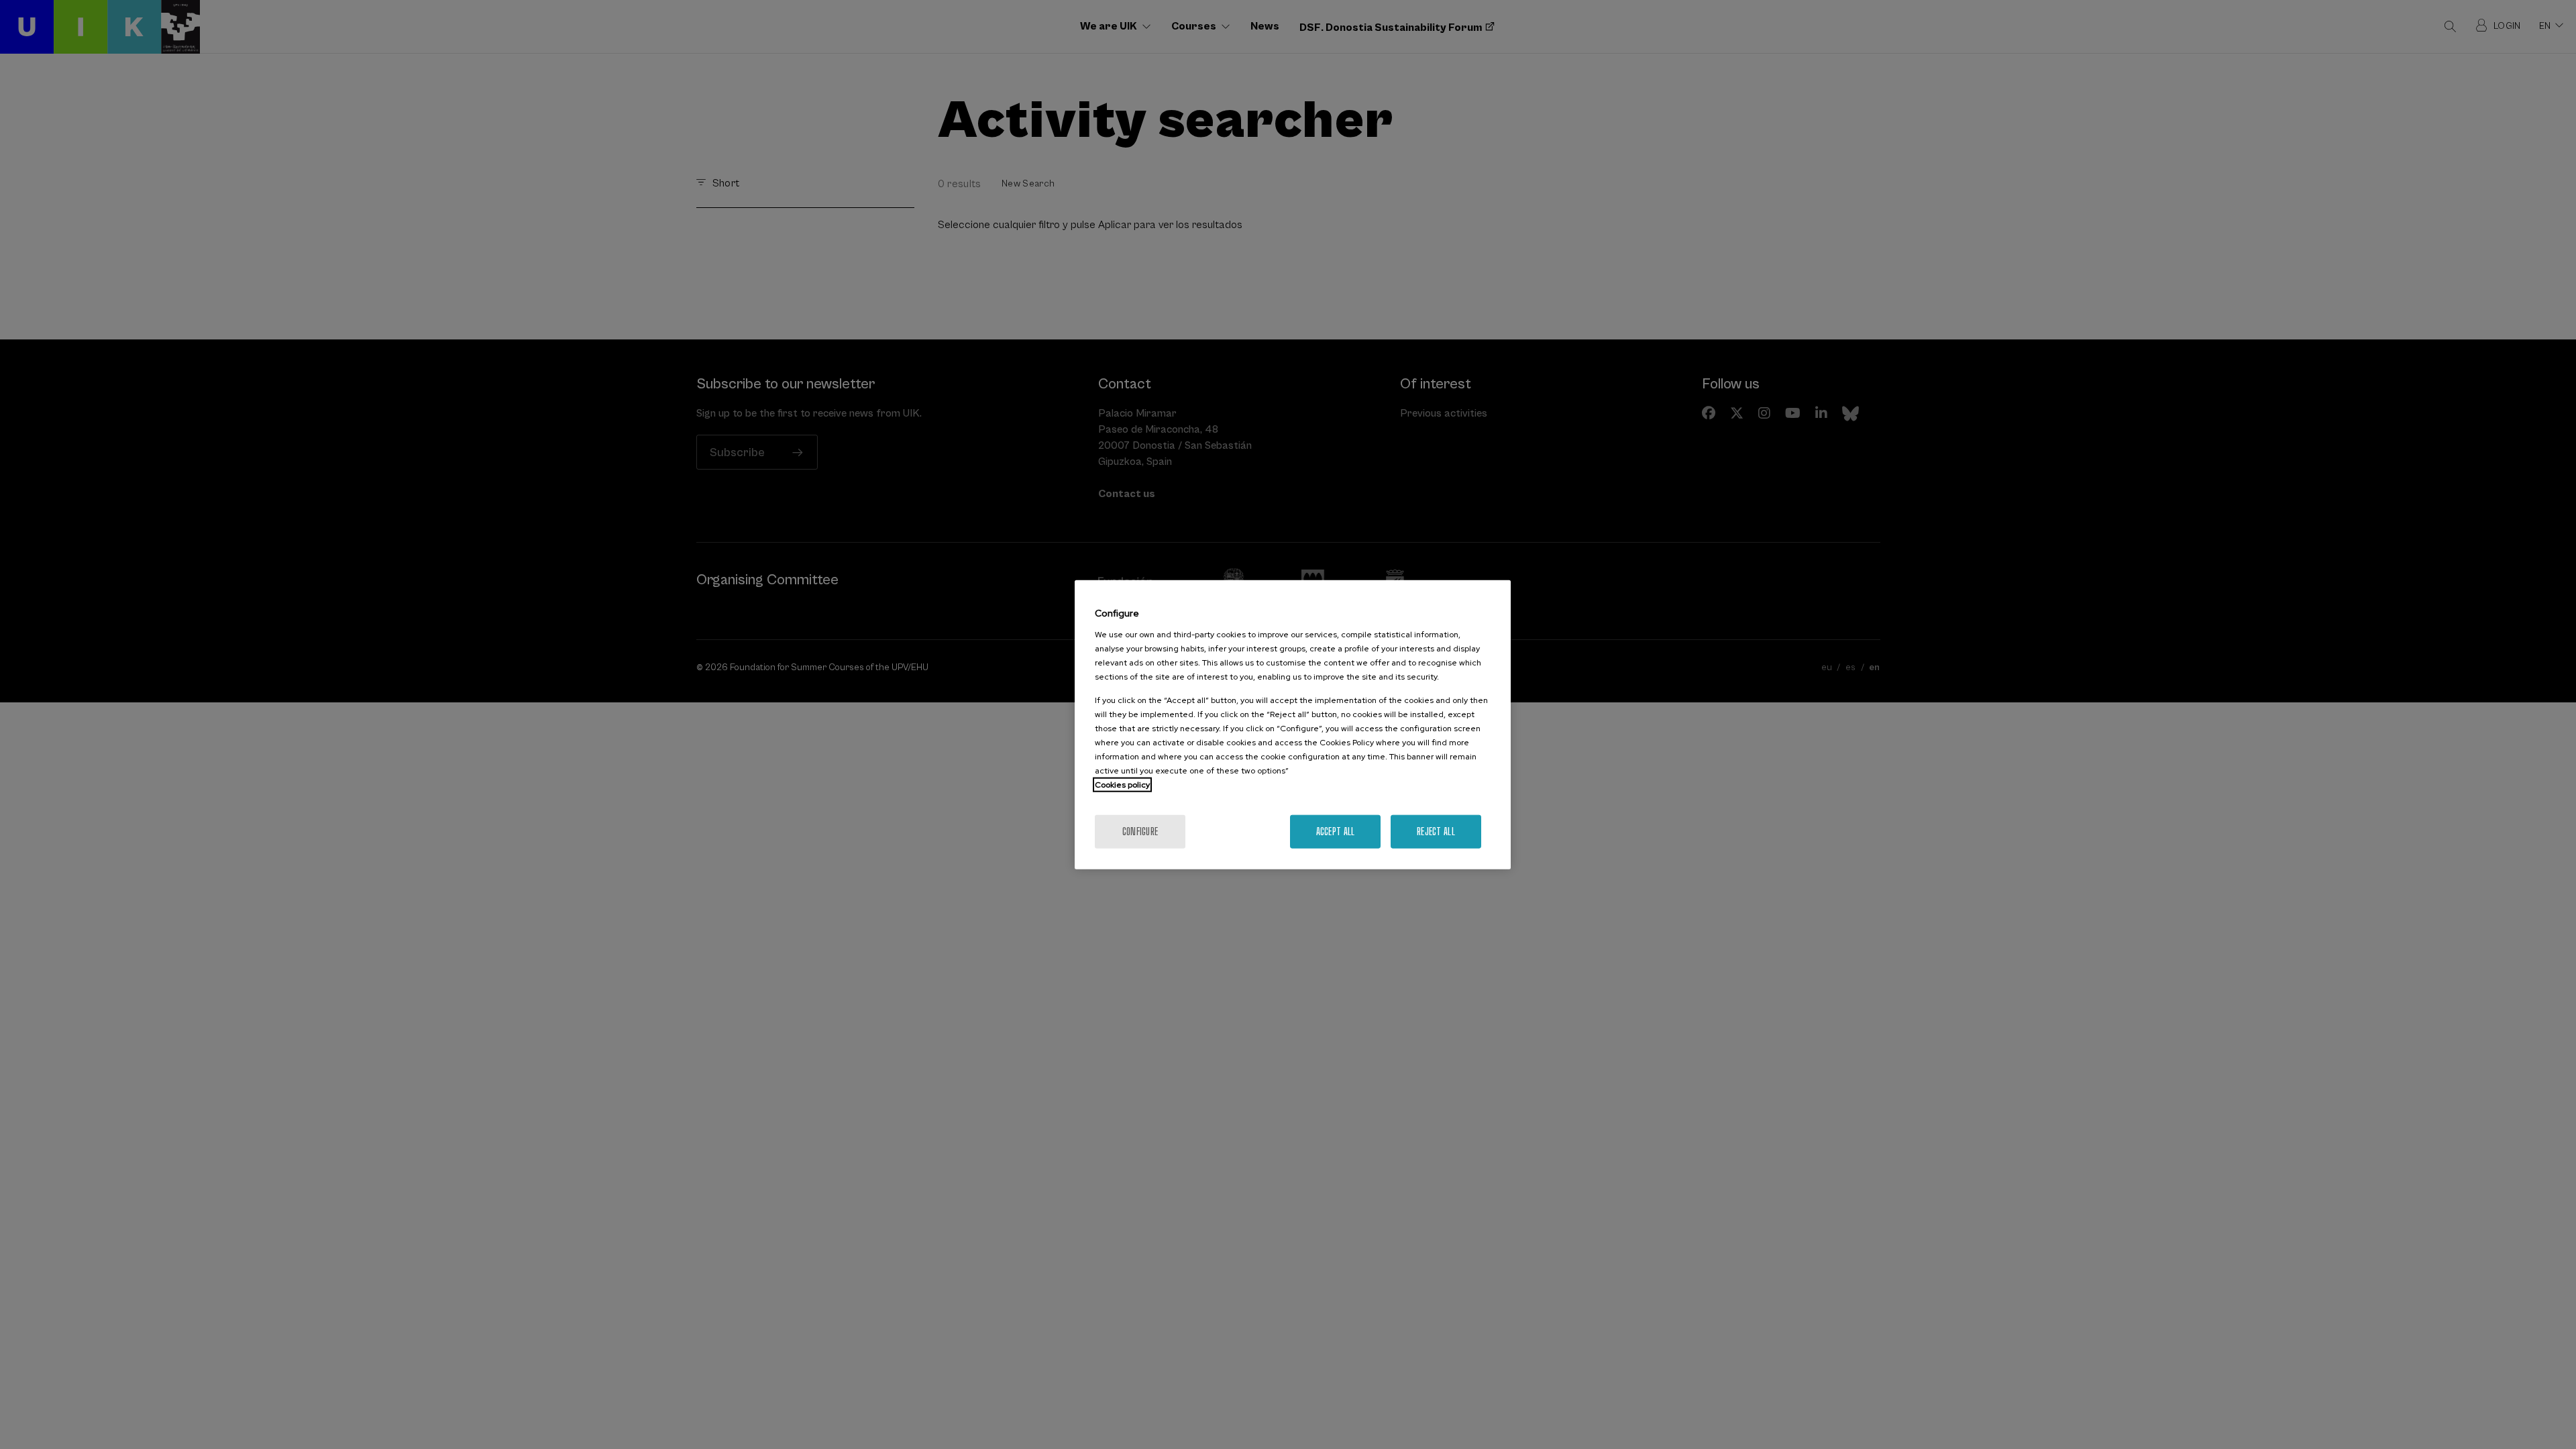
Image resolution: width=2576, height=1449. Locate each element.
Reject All (1436, 831)
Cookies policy (1122, 784)
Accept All (1336, 831)
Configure (1140, 831)
